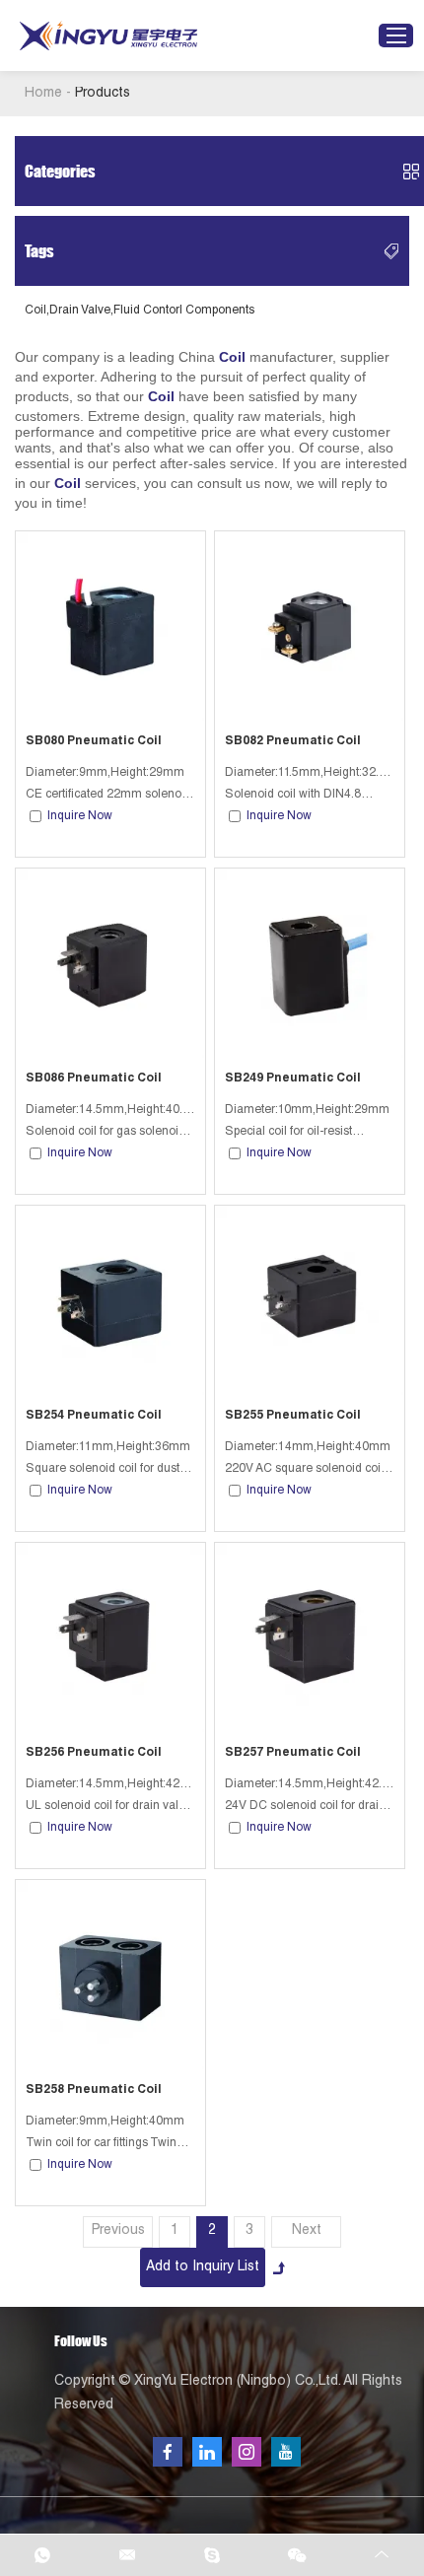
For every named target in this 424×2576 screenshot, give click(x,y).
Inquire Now (80, 816)
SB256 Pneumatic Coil (94, 1753)
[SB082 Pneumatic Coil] (310, 626)
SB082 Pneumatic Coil (293, 741)
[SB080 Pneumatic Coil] (110, 626)
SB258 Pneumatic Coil (94, 2090)
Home (43, 94)
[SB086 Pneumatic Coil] (110, 963)
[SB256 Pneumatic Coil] (110, 1637)
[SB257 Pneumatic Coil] (310, 1637)
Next (307, 2231)
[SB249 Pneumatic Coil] (310, 963)
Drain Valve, (81, 311)
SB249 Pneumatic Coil (293, 1079)
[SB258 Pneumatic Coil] (110, 1975)
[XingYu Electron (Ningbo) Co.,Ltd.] (108, 36)
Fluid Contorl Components (184, 311)
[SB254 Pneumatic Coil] (110, 1300)
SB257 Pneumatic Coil (293, 1753)
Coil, (37, 311)
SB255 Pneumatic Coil (293, 1416)
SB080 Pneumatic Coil (94, 741)
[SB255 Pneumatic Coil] (310, 1300)
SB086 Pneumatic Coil (94, 1079)
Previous (118, 2231)
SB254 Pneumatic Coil (94, 1416)
